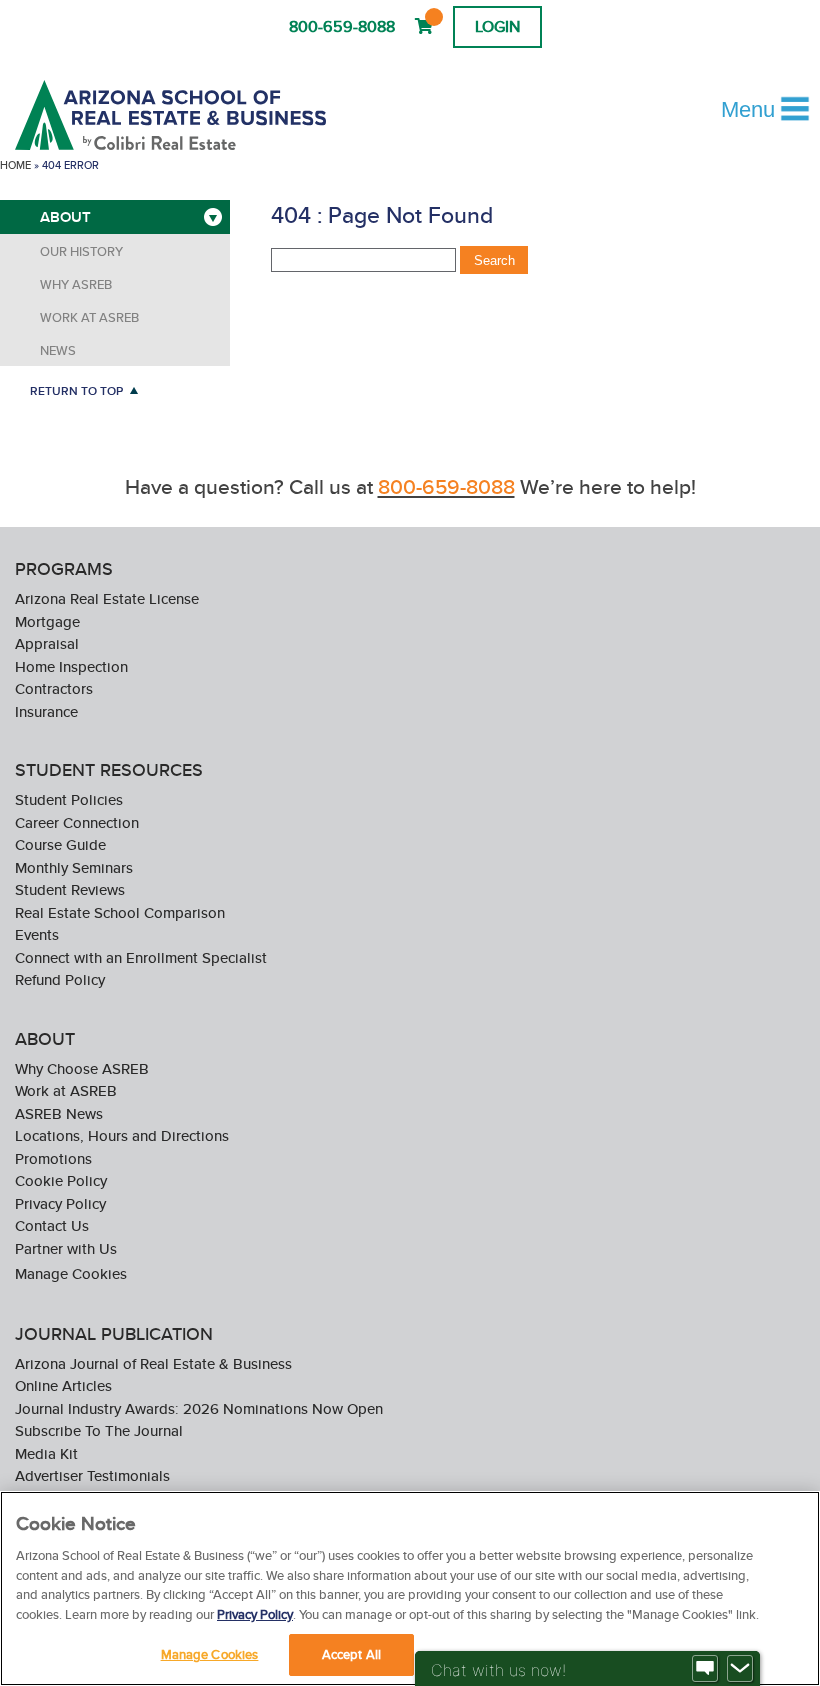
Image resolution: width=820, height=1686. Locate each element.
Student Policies (69, 799)
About (65, 217)
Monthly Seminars (74, 867)
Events (37, 934)
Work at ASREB (89, 317)
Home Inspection (71, 666)
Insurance (46, 711)
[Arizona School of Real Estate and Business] (198, 115)
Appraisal (47, 643)
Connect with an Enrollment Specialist (141, 957)
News (58, 350)
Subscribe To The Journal (99, 1430)
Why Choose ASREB (82, 1068)
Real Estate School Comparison (120, 912)
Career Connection (77, 822)
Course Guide (60, 844)
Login (497, 26)
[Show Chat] (705, 1669)
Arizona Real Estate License (107, 598)
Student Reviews (70, 889)
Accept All (351, 1654)
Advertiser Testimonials (92, 1475)
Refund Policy (60, 979)
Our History (81, 251)
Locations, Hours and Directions (122, 1135)
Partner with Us (66, 1248)
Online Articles (63, 1385)
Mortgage (47, 621)
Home (15, 165)
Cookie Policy (61, 1180)
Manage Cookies (71, 1273)
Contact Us (52, 1225)
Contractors (54, 688)
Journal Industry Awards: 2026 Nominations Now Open (199, 1408)
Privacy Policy (60, 1203)
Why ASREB (76, 284)
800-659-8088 (342, 26)
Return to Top (76, 390)
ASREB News (59, 1113)
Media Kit (46, 1453)
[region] (410, 1588)
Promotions (53, 1158)
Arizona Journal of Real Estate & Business (153, 1363)
